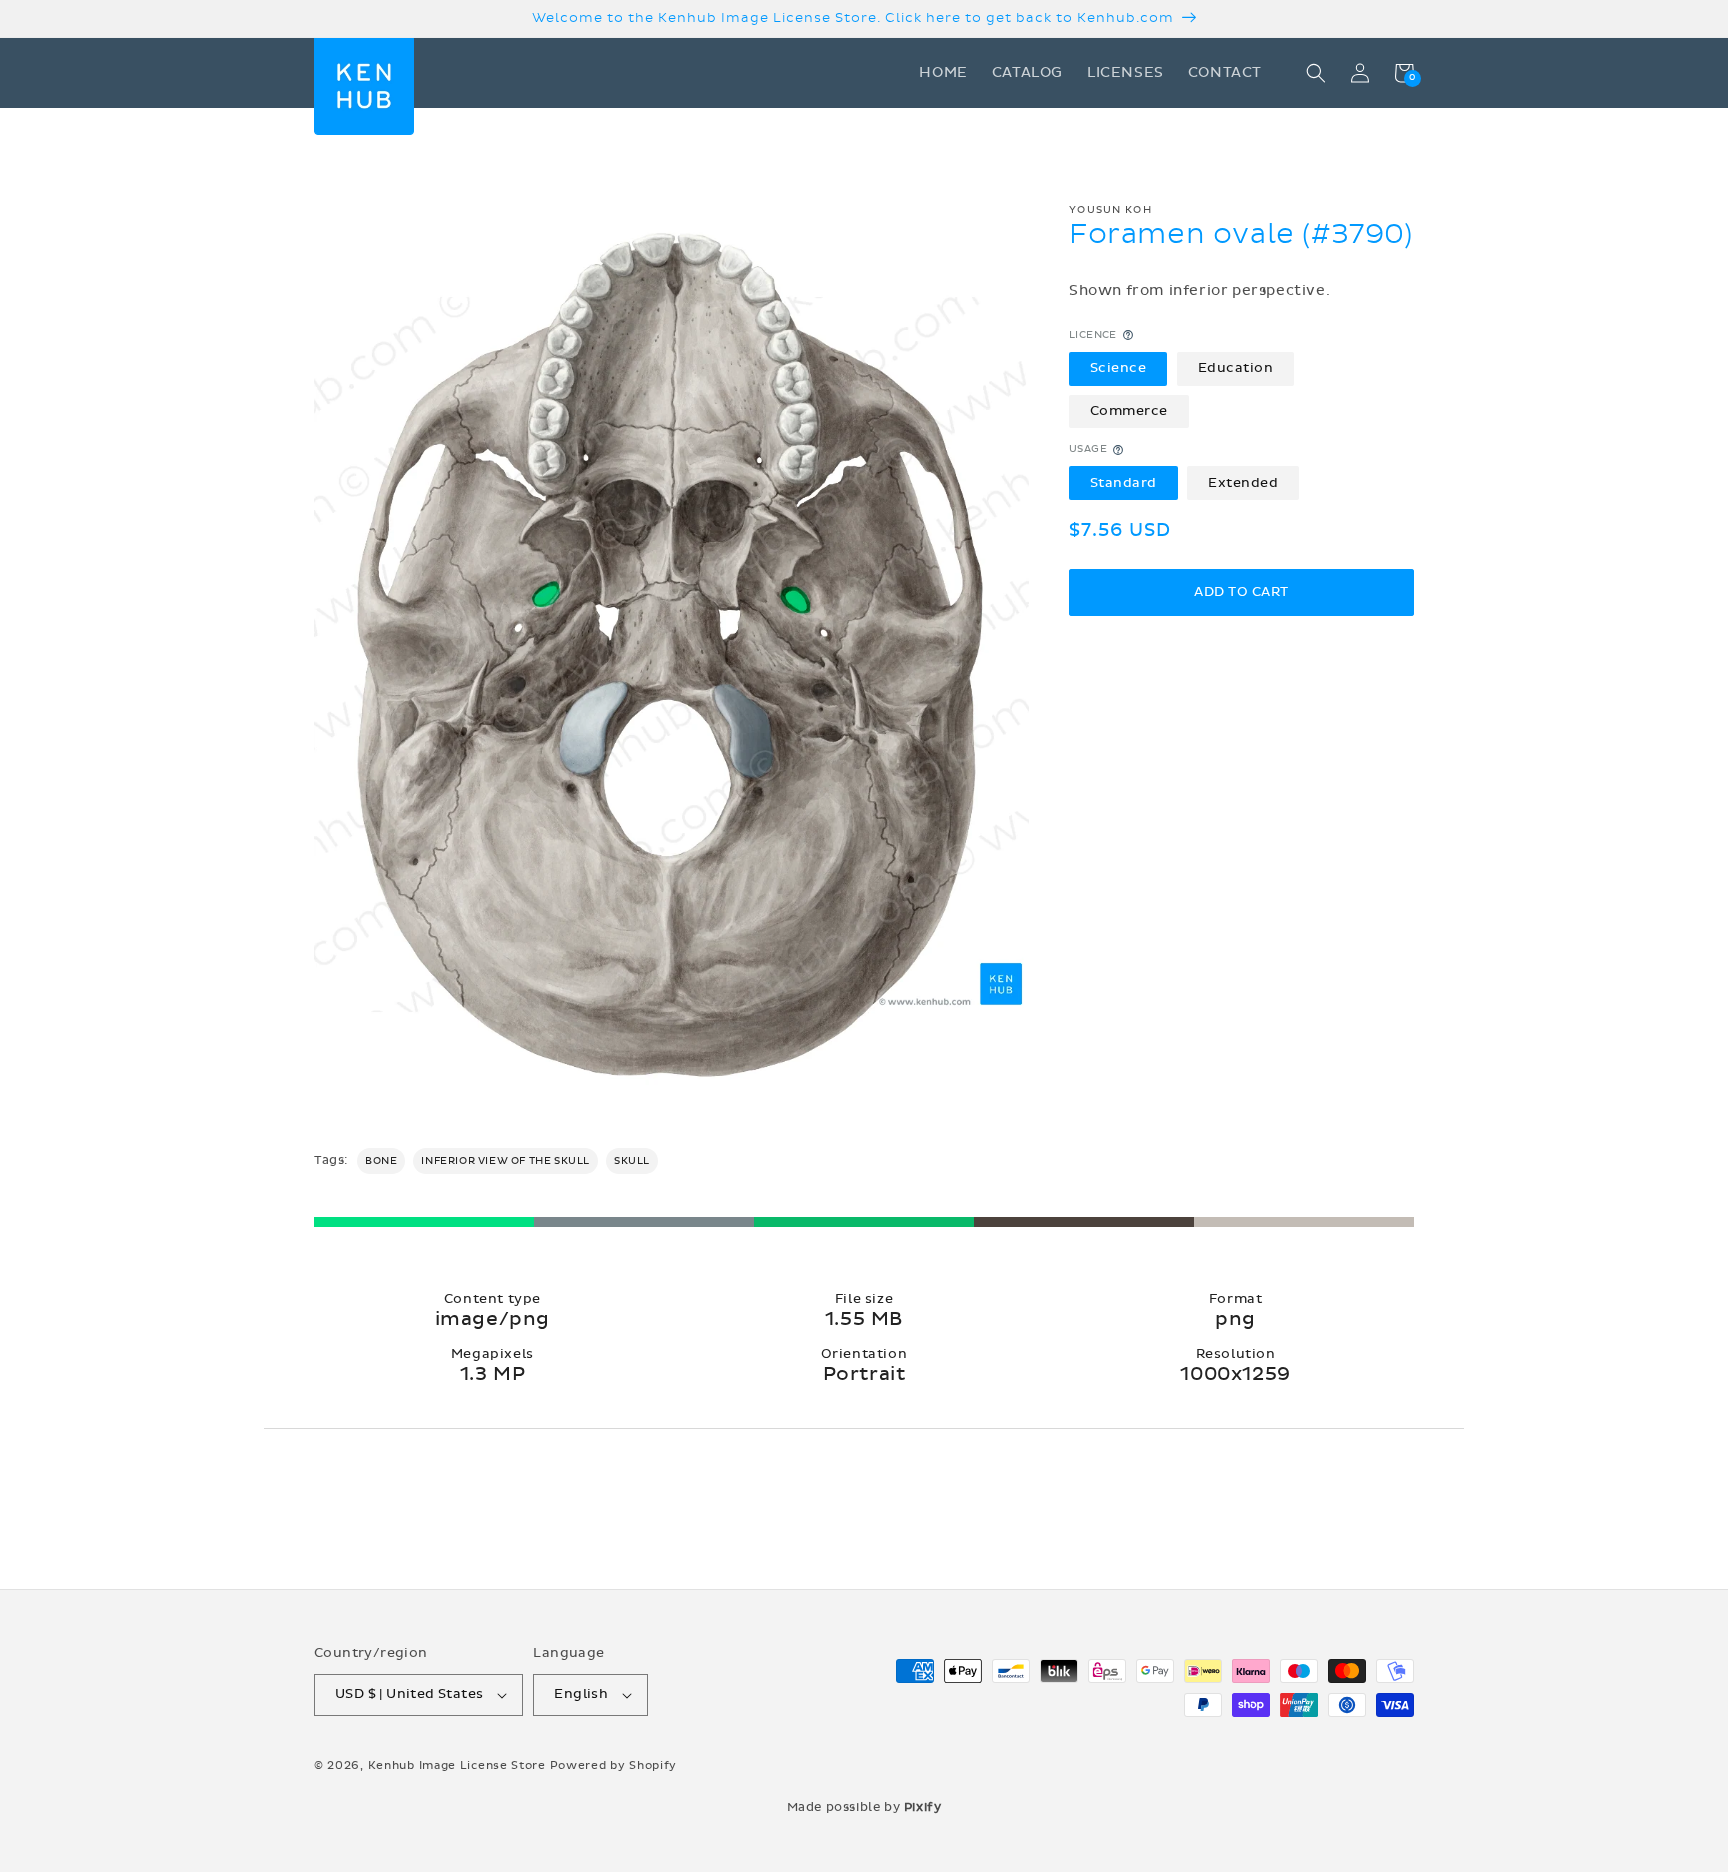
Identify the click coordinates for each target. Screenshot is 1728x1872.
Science (1118, 368)
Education (1236, 368)
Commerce (1129, 411)
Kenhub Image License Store (457, 1765)
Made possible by (864, 1807)
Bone (381, 1161)
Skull (632, 1161)
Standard (1123, 482)
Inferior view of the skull (505, 1161)
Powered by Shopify (614, 1765)
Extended (1243, 482)
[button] (1316, 73)
